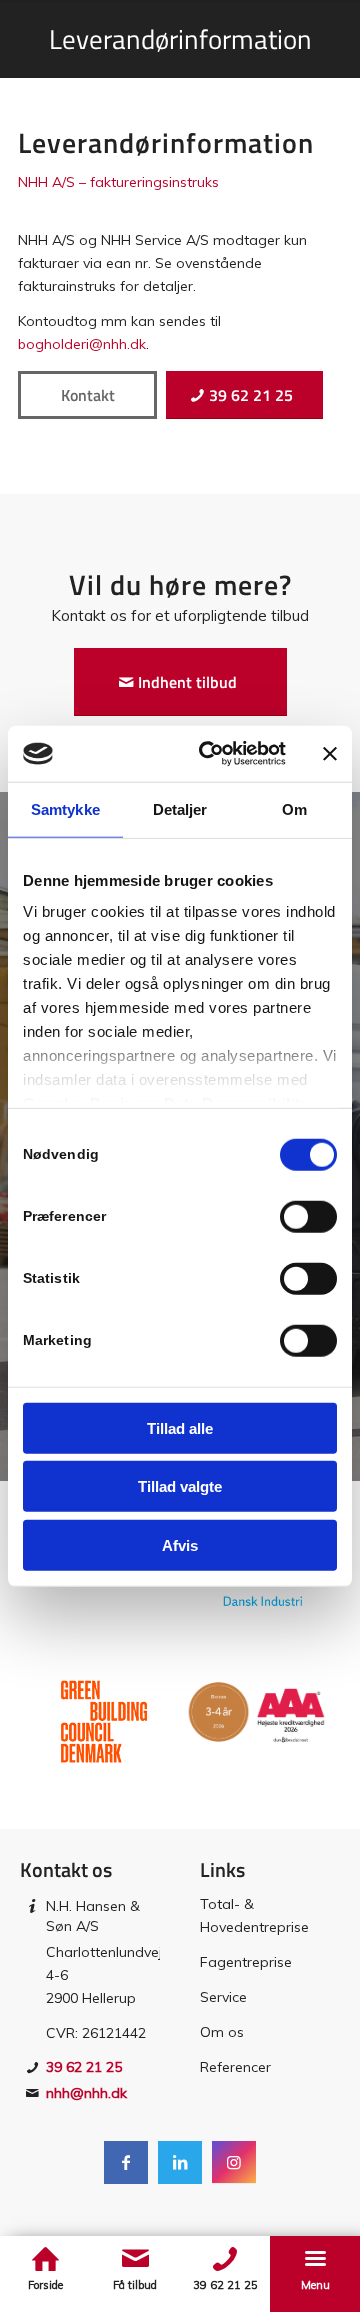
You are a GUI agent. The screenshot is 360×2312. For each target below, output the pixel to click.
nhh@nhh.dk (86, 2093)
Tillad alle (180, 1427)
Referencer (235, 2067)
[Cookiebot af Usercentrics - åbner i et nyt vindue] (211, 754)
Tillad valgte (180, 1486)
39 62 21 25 (84, 2067)
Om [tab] (294, 808)
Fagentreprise (246, 1962)
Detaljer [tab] (180, 808)
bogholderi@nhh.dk (82, 344)
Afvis (180, 1544)
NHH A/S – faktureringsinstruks (118, 182)
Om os (222, 2032)
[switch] (308, 1216)
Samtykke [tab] (65, 808)
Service (223, 1997)
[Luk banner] (330, 754)
